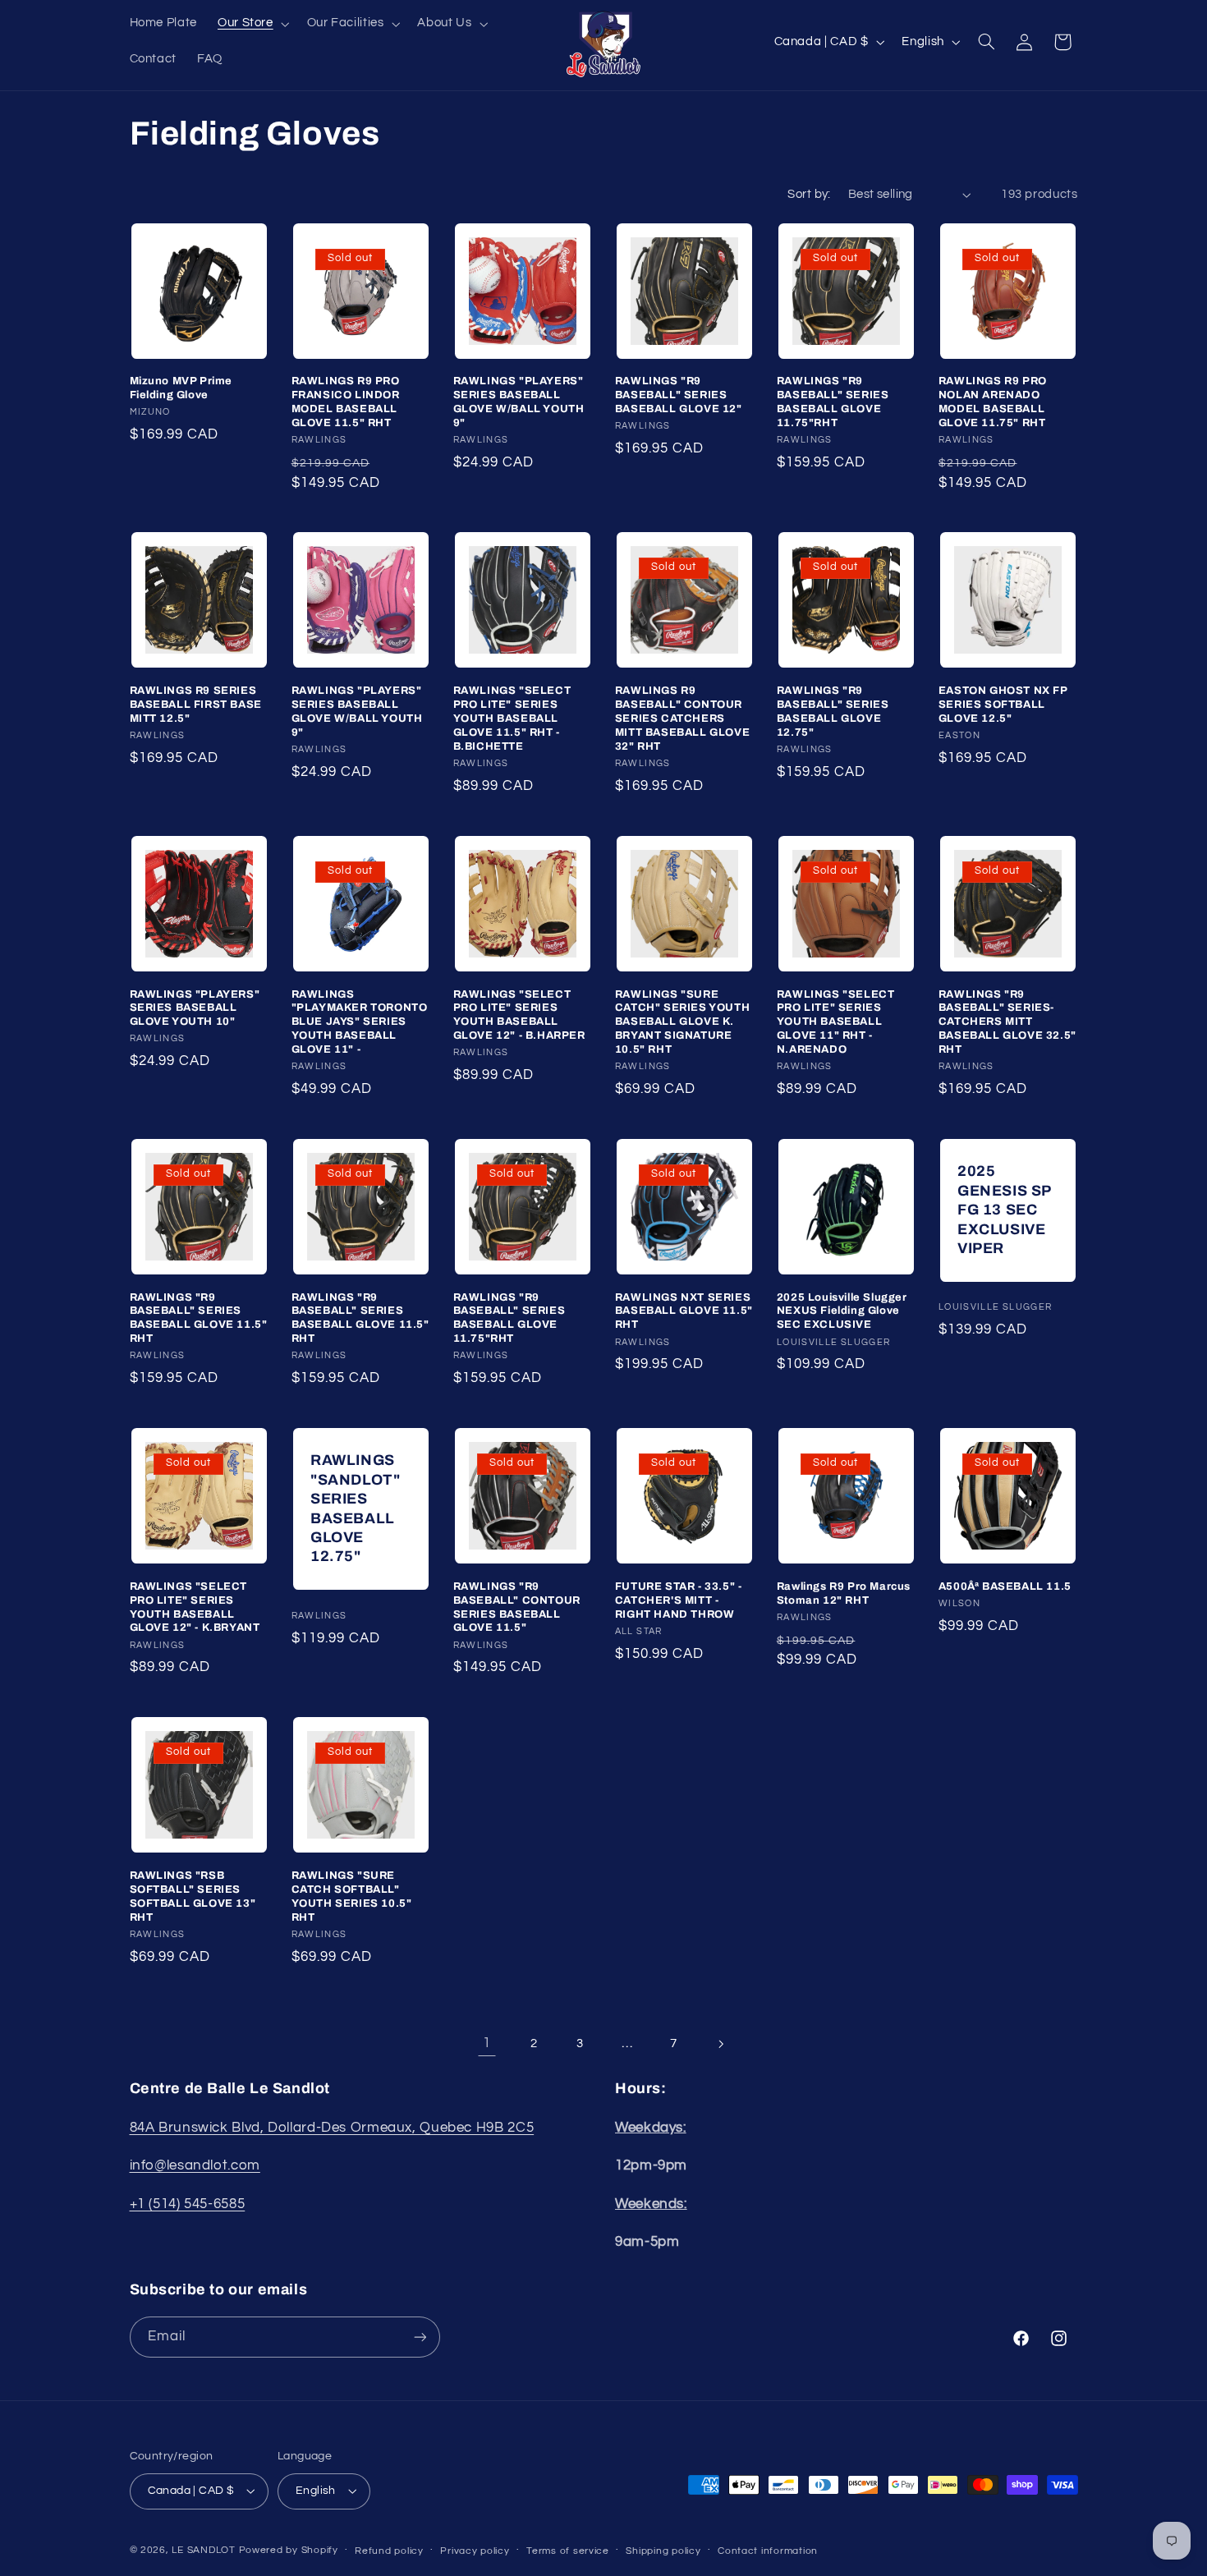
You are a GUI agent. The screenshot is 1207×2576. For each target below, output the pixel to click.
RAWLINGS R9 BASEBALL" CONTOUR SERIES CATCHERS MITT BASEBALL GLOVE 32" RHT (682, 719)
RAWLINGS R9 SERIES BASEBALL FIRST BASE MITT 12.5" (196, 705)
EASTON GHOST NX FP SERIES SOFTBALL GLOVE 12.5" (1003, 705)
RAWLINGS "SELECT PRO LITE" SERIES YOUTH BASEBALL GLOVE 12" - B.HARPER (519, 1015)
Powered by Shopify (289, 2550)
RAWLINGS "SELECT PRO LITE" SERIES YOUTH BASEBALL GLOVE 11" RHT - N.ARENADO (836, 1022)
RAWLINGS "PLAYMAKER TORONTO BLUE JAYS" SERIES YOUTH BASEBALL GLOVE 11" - (360, 1022)
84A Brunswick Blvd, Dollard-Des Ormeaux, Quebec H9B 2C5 (332, 2127)
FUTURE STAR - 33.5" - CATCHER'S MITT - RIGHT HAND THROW (679, 1600)
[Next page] (720, 2044)
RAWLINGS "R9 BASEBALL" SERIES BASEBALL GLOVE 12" (679, 395)
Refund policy (389, 2551)
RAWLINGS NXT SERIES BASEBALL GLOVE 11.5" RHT (684, 1311)
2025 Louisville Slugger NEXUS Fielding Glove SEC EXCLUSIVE (842, 1311)
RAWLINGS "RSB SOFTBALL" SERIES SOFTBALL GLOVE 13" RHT (193, 1896)
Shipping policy (663, 2551)
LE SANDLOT (203, 2550)
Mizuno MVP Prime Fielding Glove (181, 388)
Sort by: (809, 194)
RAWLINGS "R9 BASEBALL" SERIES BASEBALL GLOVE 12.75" (833, 712)
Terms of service (568, 2551)
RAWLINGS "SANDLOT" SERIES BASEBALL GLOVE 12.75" (355, 1508)
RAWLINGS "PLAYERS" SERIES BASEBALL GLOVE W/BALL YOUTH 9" (519, 402)
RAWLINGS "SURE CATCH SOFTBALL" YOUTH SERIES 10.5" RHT (352, 1896)
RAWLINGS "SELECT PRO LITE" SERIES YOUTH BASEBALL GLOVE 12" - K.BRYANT (195, 1607)
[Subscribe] (420, 2337)
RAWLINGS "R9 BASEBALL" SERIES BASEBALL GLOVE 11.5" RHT (199, 1318)
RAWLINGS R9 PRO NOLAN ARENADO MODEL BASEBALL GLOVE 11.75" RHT (993, 402)
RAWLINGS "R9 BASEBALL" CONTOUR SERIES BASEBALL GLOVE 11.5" (517, 1607)
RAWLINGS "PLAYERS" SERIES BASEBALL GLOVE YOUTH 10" (195, 1008)
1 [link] (487, 2043)
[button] (252, 24)
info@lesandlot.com (195, 2165)
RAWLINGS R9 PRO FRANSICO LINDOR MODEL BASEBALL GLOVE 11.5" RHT (346, 402)
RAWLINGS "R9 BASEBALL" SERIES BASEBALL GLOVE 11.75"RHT (833, 402)
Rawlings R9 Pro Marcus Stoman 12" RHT (844, 1593)
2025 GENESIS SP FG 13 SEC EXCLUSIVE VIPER (1004, 1210)
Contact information (768, 2551)
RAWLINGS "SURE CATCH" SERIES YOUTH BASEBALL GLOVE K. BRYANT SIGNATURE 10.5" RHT (682, 1022)
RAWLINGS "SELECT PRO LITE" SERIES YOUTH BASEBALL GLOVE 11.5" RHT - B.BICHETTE (512, 719)
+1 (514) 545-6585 (188, 2203)
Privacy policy (475, 2551)
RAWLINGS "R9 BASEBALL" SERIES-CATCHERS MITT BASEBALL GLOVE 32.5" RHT (1007, 1022)
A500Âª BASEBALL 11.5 (1005, 1586)
